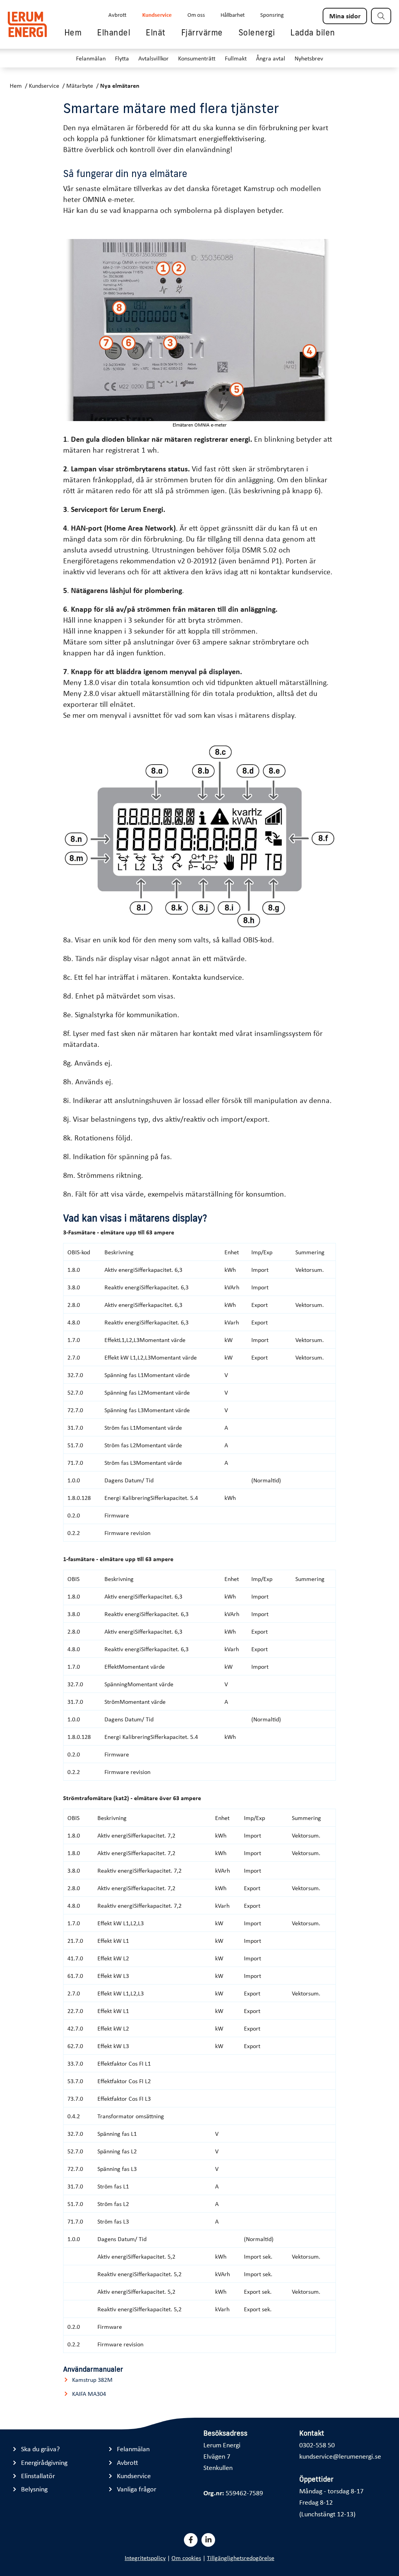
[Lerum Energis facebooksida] (191, 2540)
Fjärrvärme (202, 32)
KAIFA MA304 (89, 2394)
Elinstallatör (38, 2476)
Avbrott (117, 14)
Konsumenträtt (197, 58)
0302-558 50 (317, 2445)
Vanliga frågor (137, 2489)
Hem (73, 32)
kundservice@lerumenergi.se (340, 2456)
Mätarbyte (80, 85)
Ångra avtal (271, 58)
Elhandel (114, 32)
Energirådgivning (44, 2462)
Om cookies (186, 2558)
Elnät (156, 32)
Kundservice (157, 14)
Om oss (196, 14)
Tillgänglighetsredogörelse (241, 2558)
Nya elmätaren (120, 85)
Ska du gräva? (40, 2449)
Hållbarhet (233, 14)
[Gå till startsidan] (27, 24)
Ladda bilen (313, 32)
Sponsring (272, 14)
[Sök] (381, 16)
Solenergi (257, 32)
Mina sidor (345, 16)
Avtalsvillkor (154, 58)
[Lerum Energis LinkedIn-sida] (208, 2540)
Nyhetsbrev (309, 58)
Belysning (34, 2489)
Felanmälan (91, 58)
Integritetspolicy (145, 2558)
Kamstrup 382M (92, 2380)
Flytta (122, 58)
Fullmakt (236, 58)
